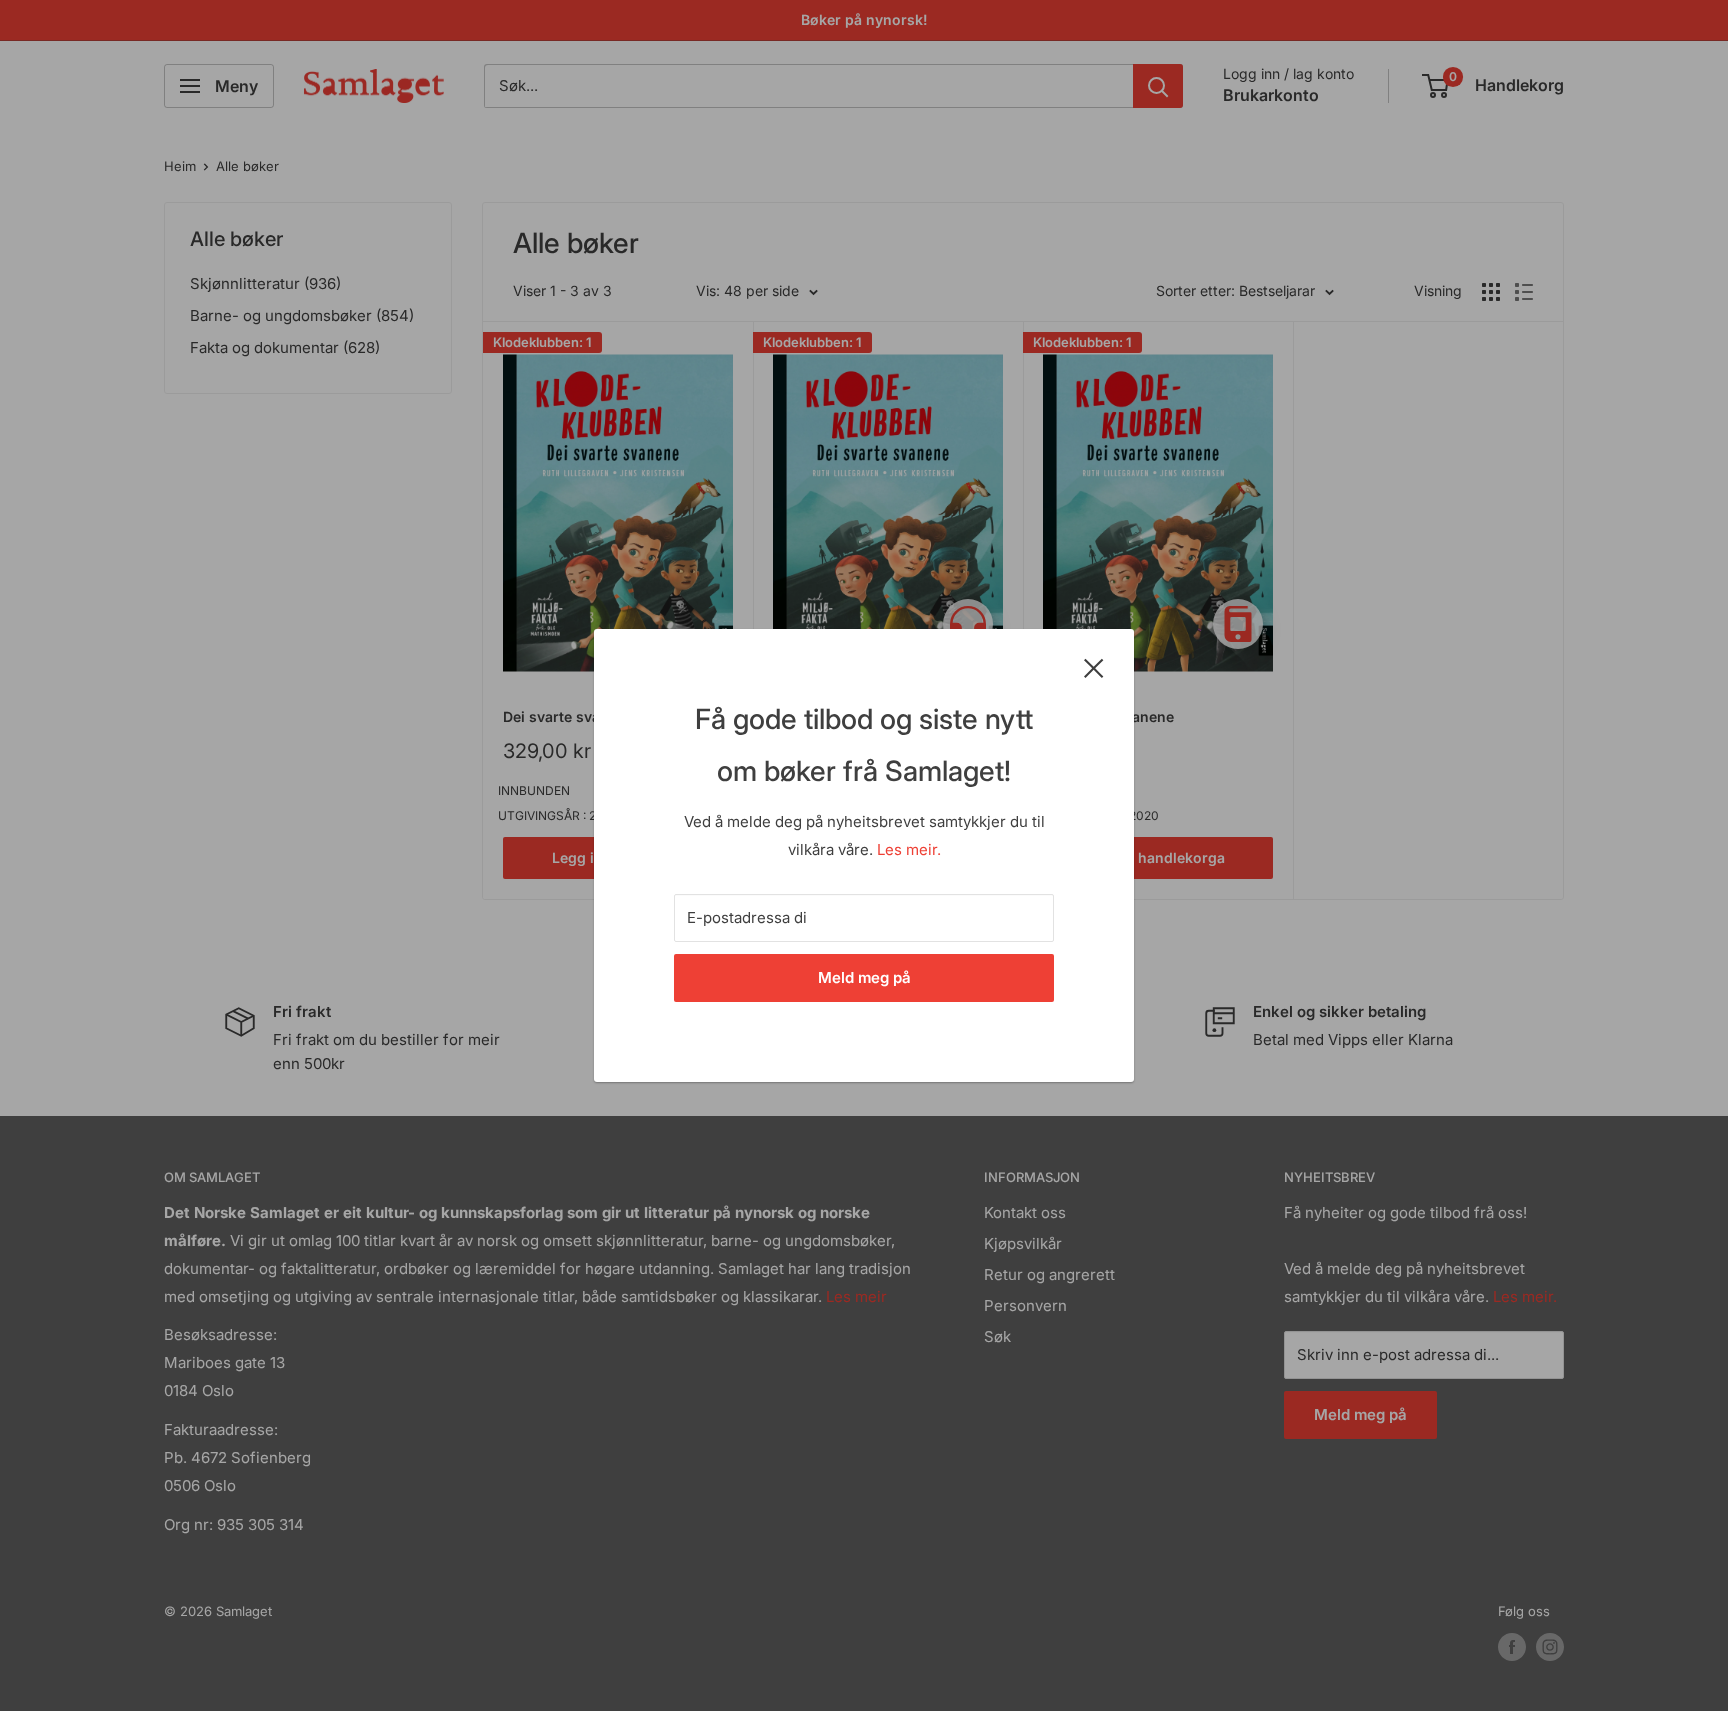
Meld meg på (864, 977)
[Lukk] (1094, 667)
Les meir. (909, 849)
